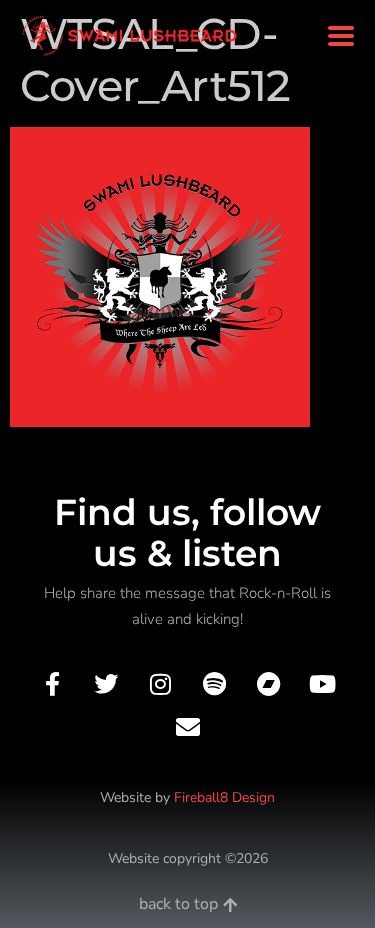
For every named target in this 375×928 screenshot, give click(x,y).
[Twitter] (106, 684)
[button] (340, 36)
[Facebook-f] (51, 684)
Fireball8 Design (224, 797)
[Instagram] (160, 684)
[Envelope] (187, 727)
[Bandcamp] (268, 684)
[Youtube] (322, 684)
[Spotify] (214, 684)
